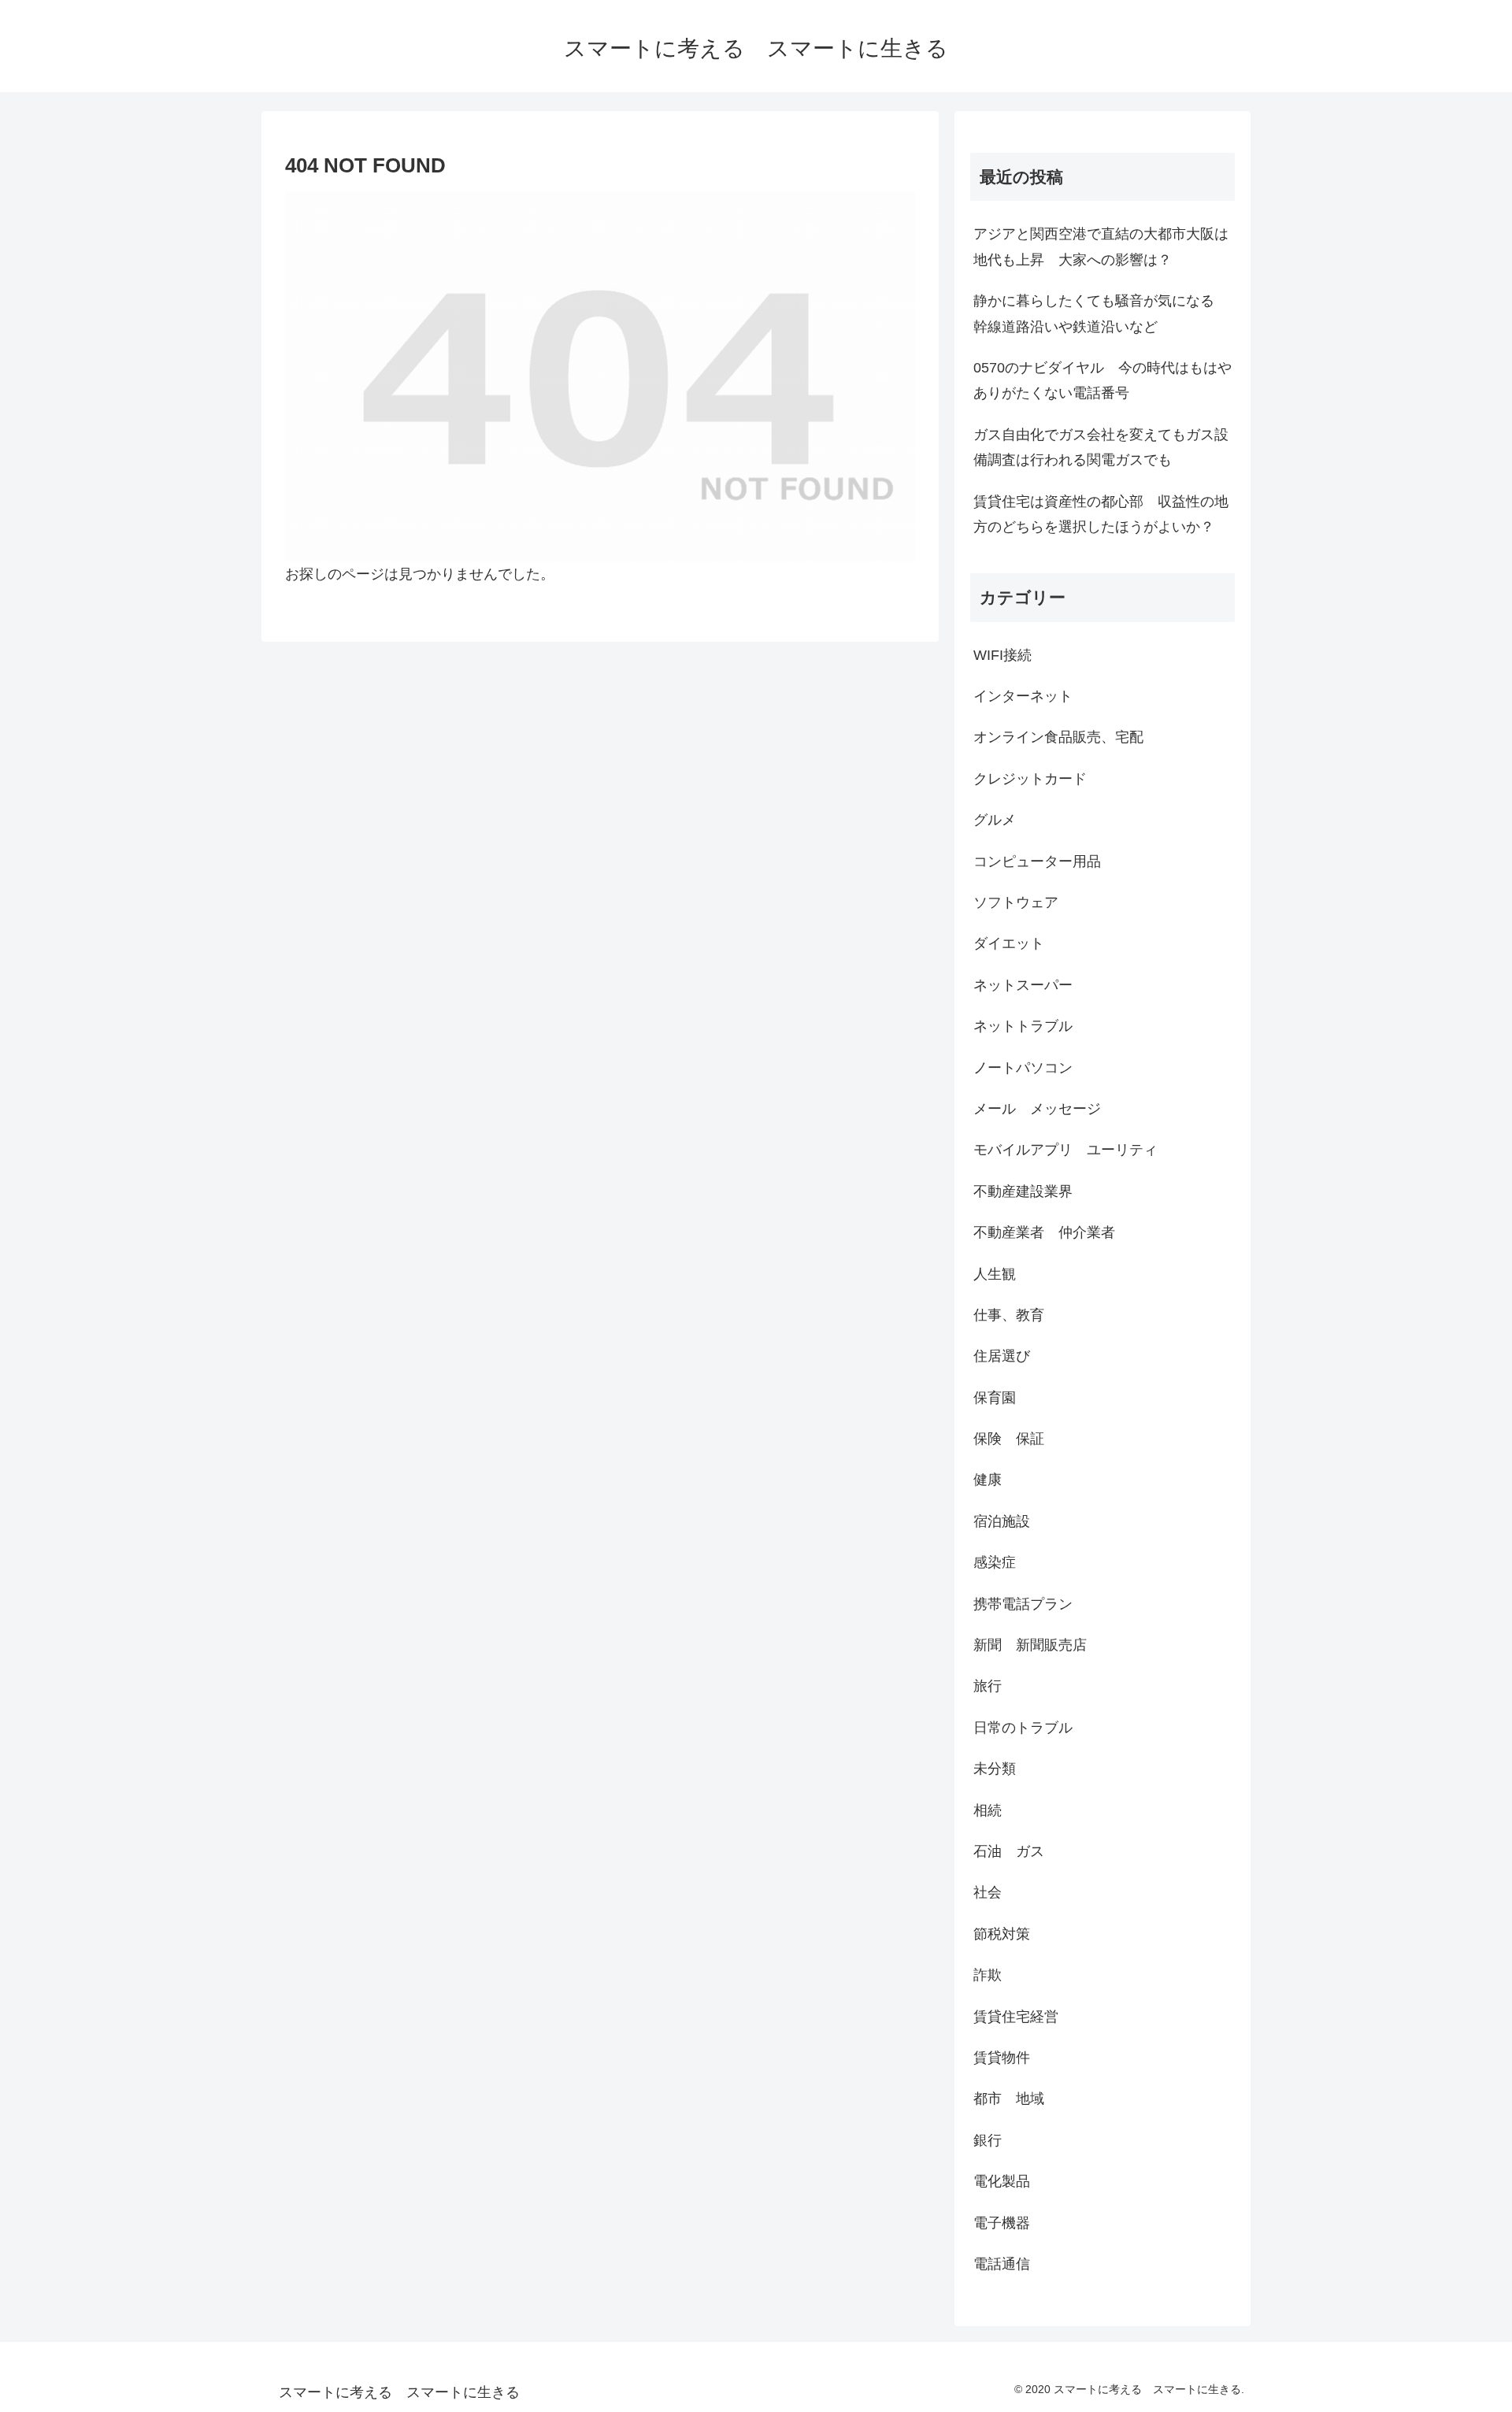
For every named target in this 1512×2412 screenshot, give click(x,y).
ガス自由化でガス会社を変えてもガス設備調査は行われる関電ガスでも (1101, 447)
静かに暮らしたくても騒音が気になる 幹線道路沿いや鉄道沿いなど (1101, 313)
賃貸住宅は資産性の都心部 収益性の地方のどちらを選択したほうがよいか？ (1101, 514)
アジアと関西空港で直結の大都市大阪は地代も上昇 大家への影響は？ (1101, 246)
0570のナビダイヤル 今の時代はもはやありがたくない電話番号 (1102, 380)
